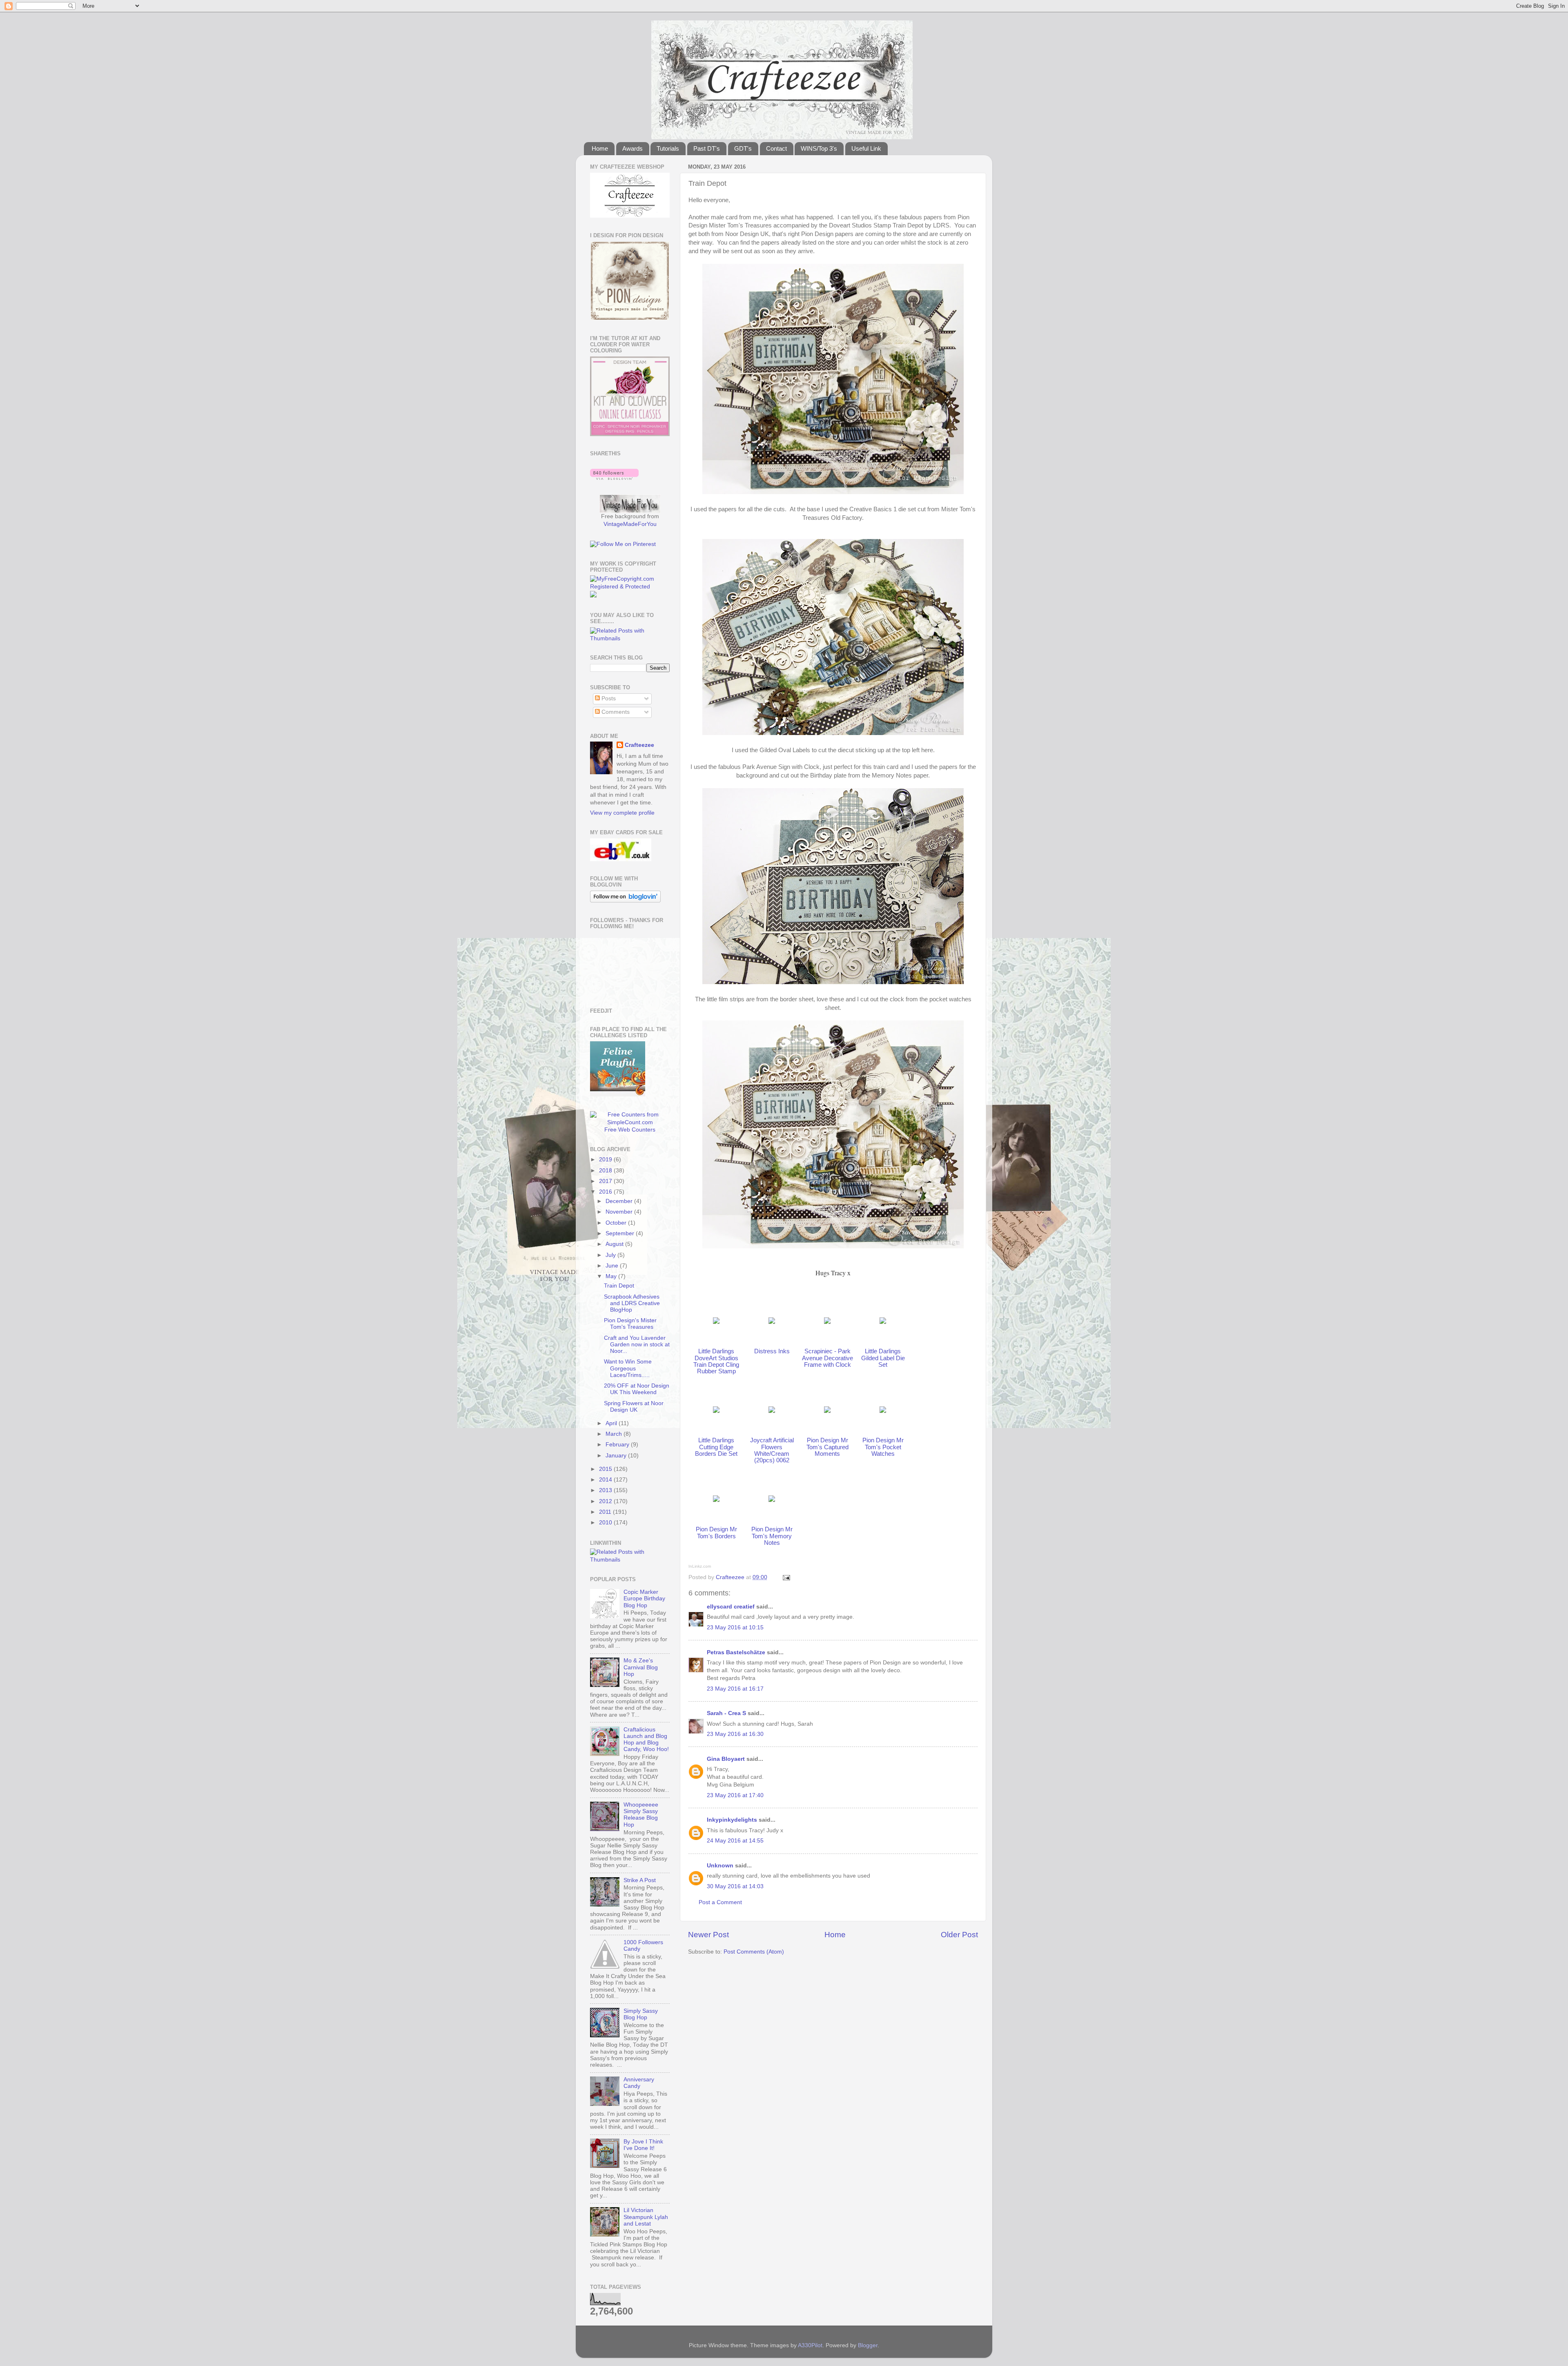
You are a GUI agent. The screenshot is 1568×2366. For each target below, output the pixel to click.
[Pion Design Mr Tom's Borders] (716, 1500)
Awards (633, 148)
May (612, 1276)
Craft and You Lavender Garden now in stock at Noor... (637, 1345)
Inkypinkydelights (732, 1820)
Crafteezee (639, 745)
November (620, 1212)
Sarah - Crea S (726, 1713)
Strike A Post (640, 1880)
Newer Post (708, 1935)
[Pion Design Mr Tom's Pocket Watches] (883, 1411)
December (620, 1201)
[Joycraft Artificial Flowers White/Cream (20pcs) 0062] (772, 1411)
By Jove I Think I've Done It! (643, 2145)
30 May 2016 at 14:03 (735, 1886)
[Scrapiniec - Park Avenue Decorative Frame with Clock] (827, 1322)
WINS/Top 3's (819, 148)
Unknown (720, 1866)
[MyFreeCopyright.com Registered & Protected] (630, 587)
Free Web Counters (630, 1130)
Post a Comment (720, 1902)
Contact (776, 148)
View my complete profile (622, 813)
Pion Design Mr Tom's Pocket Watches (883, 1447)
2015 (606, 1469)
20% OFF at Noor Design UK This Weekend (637, 1389)
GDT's (743, 148)
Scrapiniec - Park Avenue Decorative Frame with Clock (827, 1358)
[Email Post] (786, 1577)
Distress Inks (772, 1351)
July (611, 1255)
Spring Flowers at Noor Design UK (634, 1407)
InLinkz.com (700, 1566)
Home (600, 148)
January (617, 1456)
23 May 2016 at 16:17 (735, 1689)
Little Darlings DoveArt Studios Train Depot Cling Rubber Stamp (716, 1361)
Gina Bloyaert (726, 1759)
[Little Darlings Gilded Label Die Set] (883, 1322)
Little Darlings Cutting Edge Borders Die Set (716, 1447)
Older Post (959, 1935)
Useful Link (866, 148)
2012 (606, 1501)
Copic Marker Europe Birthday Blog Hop (644, 1598)
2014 (606, 1480)
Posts (608, 698)
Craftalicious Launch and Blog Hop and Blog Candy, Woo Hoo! (646, 1740)
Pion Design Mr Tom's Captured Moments (827, 1447)
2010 (606, 1523)
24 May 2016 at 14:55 (735, 1841)
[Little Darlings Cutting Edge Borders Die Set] (716, 1411)
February (618, 1445)
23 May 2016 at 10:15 (735, 1627)
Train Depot (619, 1286)
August (615, 1244)
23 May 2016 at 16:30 (735, 1734)
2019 (606, 1160)
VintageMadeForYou (630, 524)
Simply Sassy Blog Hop (641, 2014)
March (615, 1434)
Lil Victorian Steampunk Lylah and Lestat (646, 2217)
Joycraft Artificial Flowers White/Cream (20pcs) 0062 (772, 1450)
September (621, 1233)
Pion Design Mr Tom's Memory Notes (772, 1536)
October (617, 1223)
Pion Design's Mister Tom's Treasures (630, 1324)
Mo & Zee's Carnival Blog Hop (641, 1667)
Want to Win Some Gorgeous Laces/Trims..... (628, 1368)
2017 (606, 1181)
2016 (606, 1192)
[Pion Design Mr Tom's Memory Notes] (772, 1500)
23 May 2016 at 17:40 (735, 1795)
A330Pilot (810, 2345)
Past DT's (707, 148)
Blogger (868, 2345)
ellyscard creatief (731, 1607)
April (612, 1423)
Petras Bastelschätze (736, 1652)
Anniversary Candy (639, 2083)
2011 (606, 1512)
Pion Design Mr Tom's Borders (716, 1533)
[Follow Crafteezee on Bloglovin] (614, 478)
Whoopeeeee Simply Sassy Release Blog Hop (641, 1815)
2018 (606, 1171)
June (613, 1266)
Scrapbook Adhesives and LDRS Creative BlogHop (632, 1303)
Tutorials (668, 148)
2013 (606, 1490)
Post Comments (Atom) (754, 1952)
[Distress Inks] (772, 1322)
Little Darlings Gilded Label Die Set (883, 1358)
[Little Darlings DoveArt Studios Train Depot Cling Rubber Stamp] (716, 1322)
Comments (615, 712)
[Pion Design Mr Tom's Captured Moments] (827, 1411)
